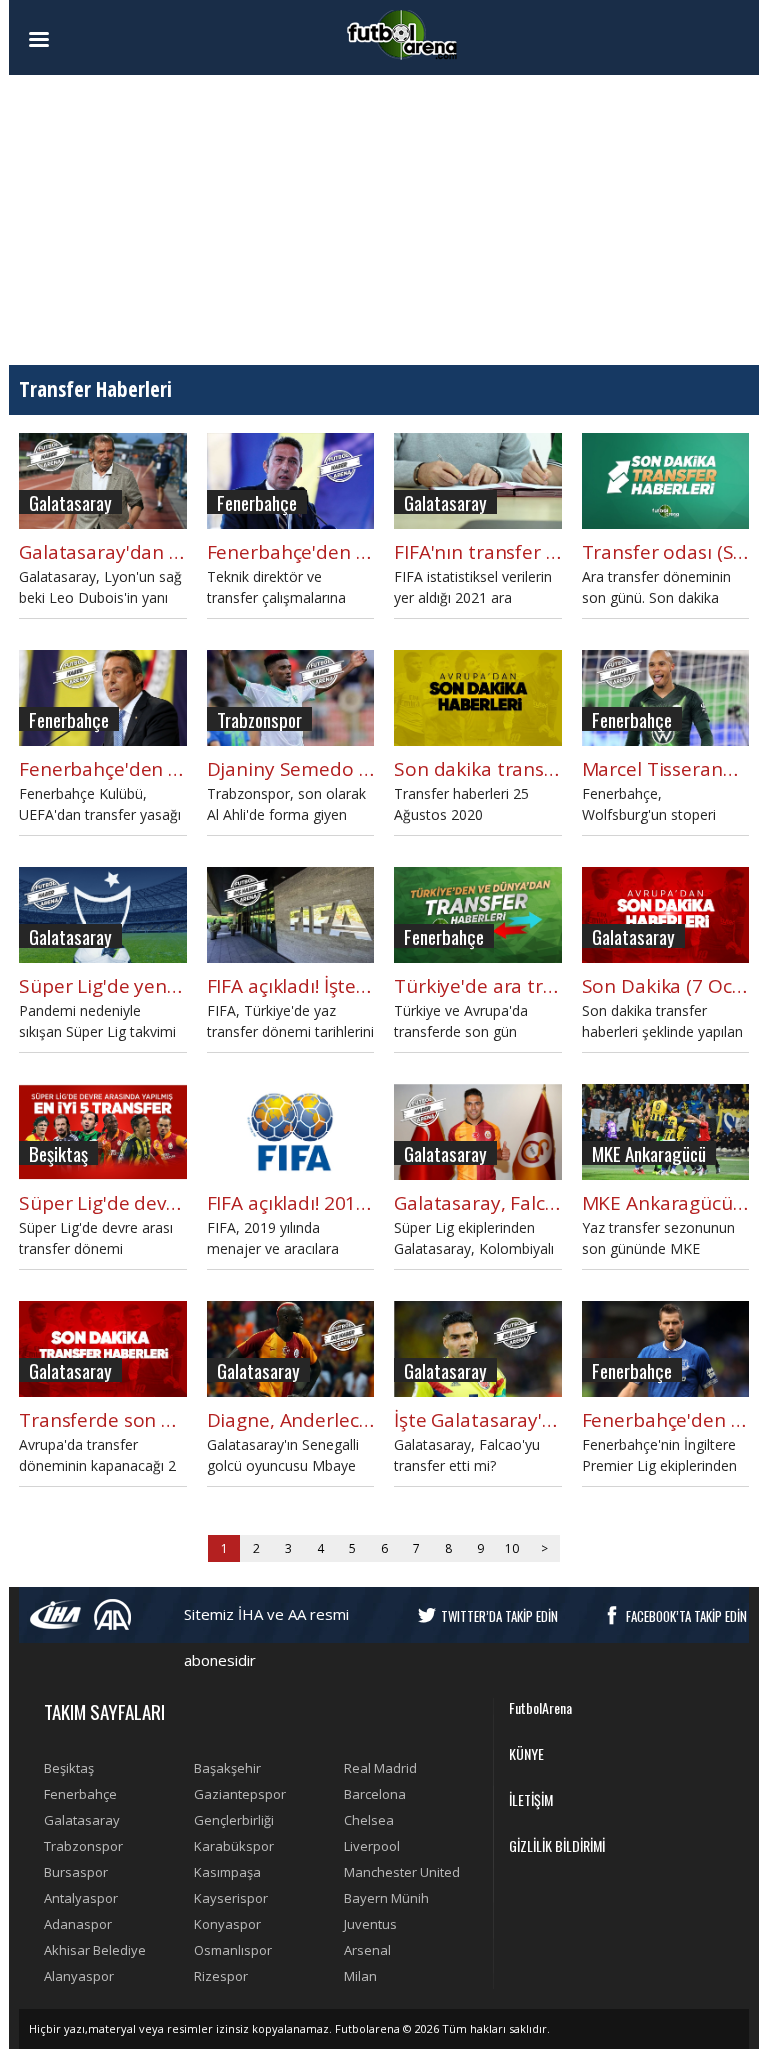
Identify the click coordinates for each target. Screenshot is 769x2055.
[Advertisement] (384, 220)
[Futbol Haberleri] (402, 33)
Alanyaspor (79, 1976)
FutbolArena (540, 1707)
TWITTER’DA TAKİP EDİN (499, 1616)
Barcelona (375, 1794)
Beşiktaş (69, 1768)
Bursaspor (76, 1872)
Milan (360, 1976)
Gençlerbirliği (234, 1820)
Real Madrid (380, 1768)
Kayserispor (231, 1898)
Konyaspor (227, 1924)
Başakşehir (227, 1768)
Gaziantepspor (240, 1794)
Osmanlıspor (233, 1950)
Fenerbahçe (80, 1794)
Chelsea (369, 1820)
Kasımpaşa (227, 1872)
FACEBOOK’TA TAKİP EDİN (686, 1616)
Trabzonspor (83, 1846)
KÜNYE (526, 1753)
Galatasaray (82, 1820)
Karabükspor (234, 1846)
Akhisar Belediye (95, 1950)
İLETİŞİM (531, 1799)
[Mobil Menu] (74, 40)
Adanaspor (78, 1924)
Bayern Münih (386, 1898)
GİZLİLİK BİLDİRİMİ (557, 1845)
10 (512, 1548)
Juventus (370, 1924)
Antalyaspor (81, 1898)
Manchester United (402, 1872)
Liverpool (372, 1846)
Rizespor (221, 1976)
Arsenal (367, 1950)
